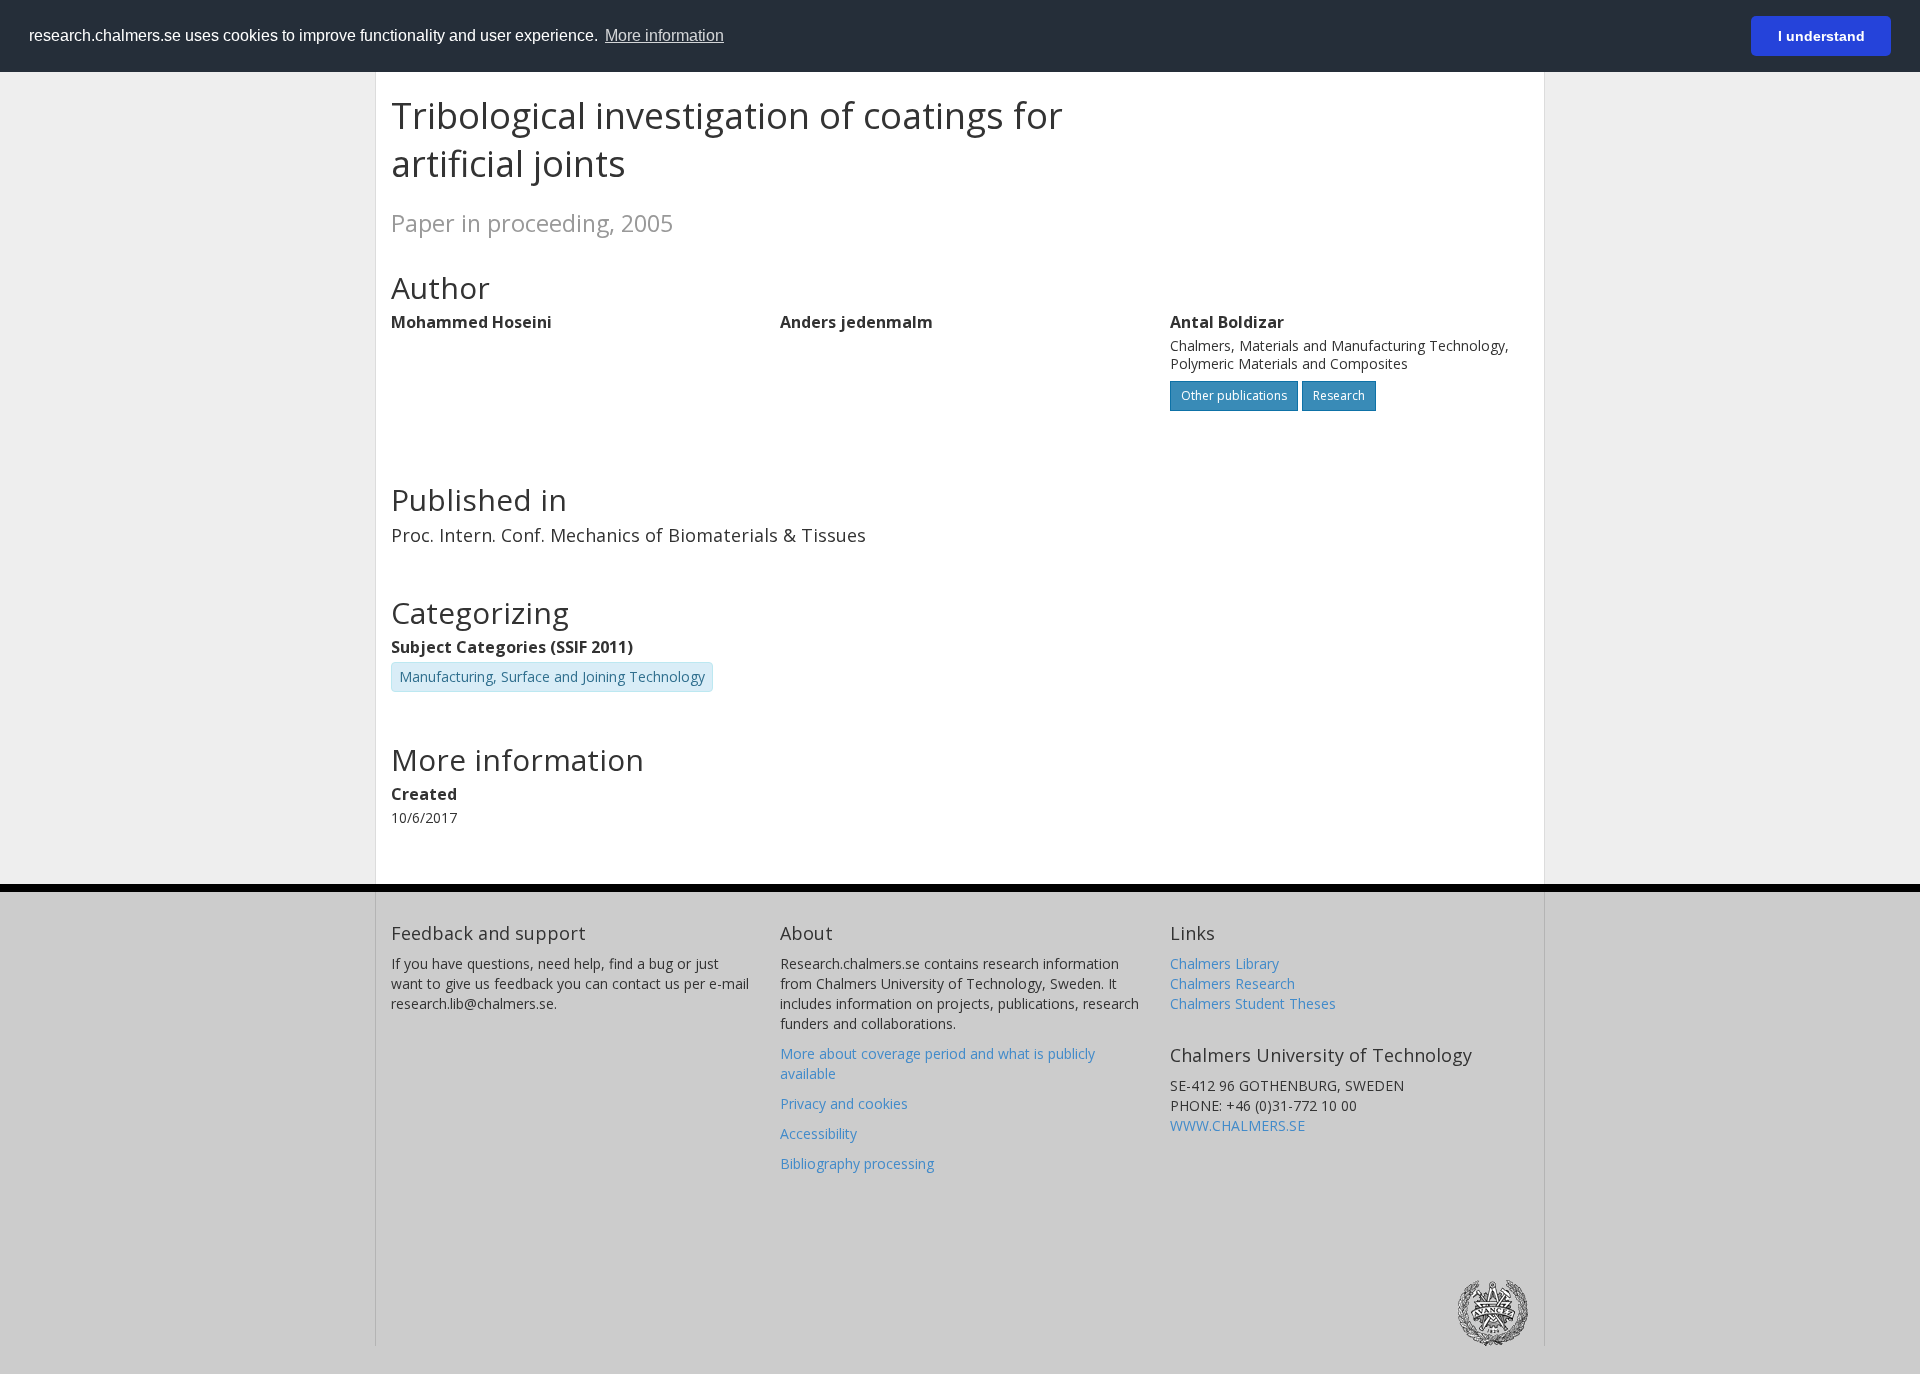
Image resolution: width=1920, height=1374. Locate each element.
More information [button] (664, 35)
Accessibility (818, 1133)
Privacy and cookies (844, 1103)
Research (1339, 395)
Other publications (1234, 395)
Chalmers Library (1224, 963)
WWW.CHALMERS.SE (1237, 1125)
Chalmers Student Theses (1253, 1003)
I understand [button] (1821, 36)
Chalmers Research (1232, 983)
